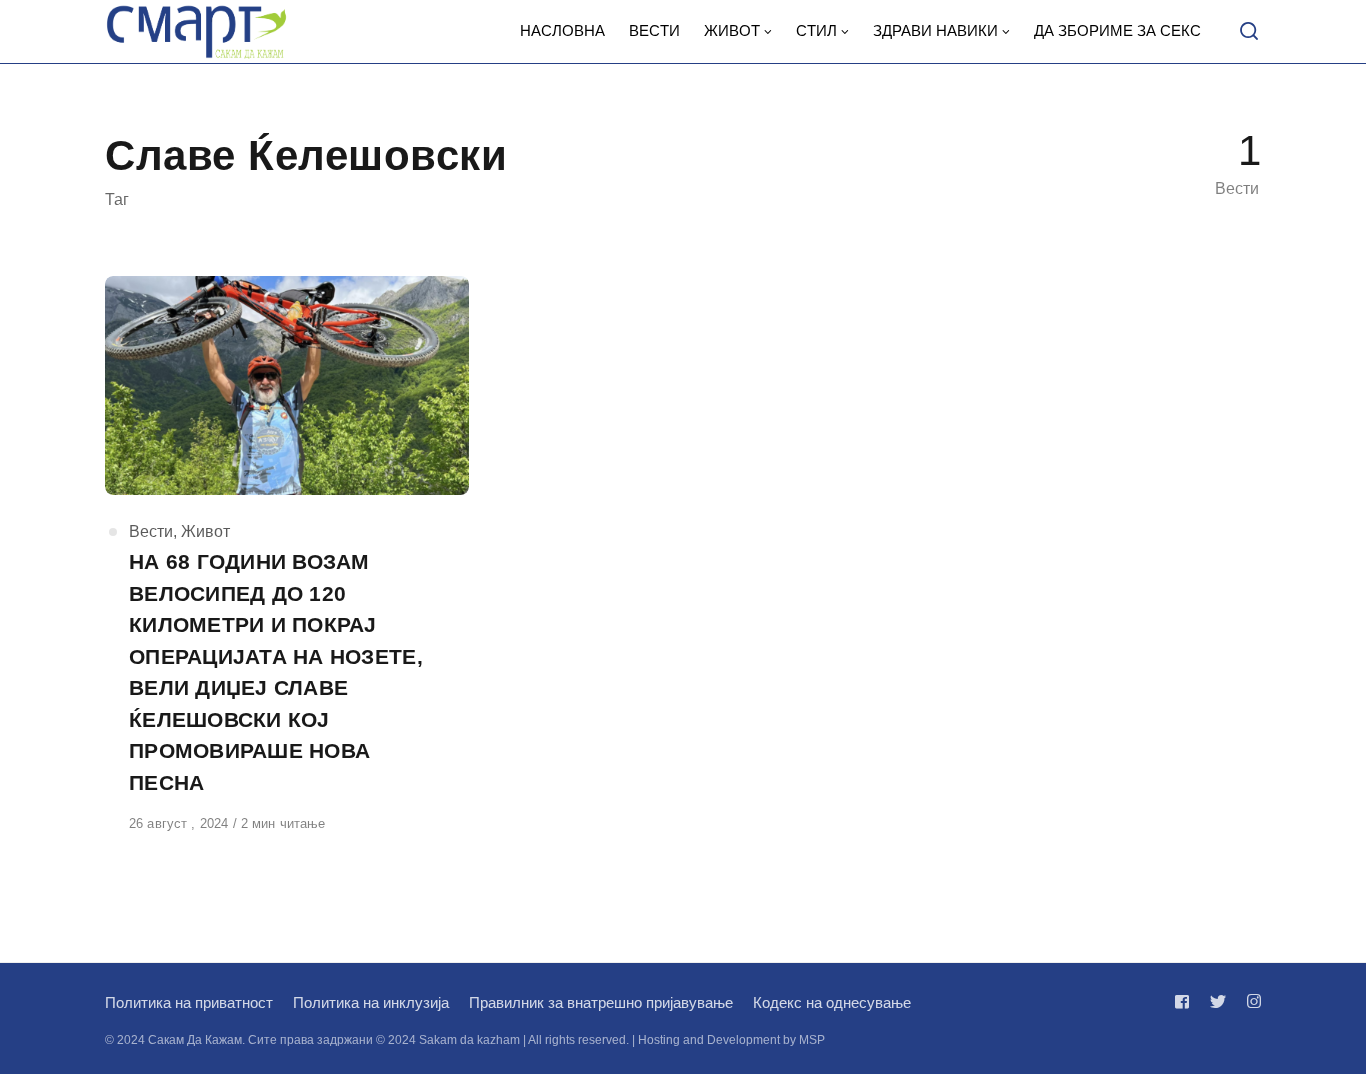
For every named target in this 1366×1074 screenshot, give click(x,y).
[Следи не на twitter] (1218, 1001)
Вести (151, 531)
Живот (205, 531)
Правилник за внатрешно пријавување (601, 1002)
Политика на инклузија (371, 1002)
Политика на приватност (189, 1002)
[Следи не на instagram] (1250, 1001)
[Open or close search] (1249, 32)
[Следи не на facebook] (1186, 1001)
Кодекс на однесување (832, 1002)
